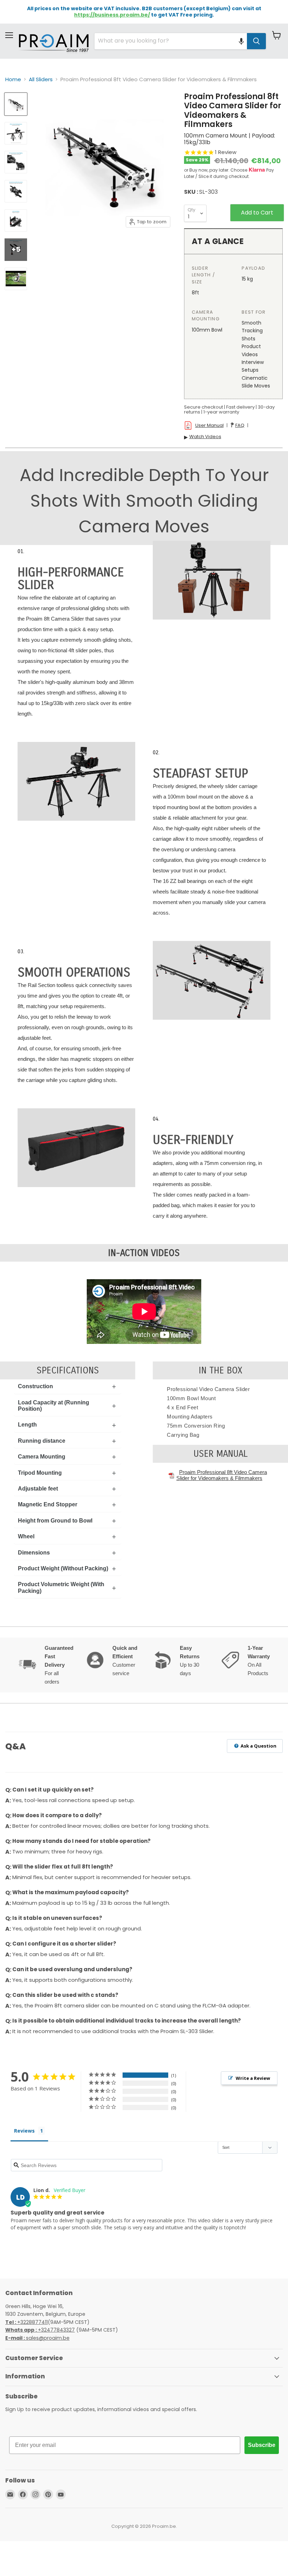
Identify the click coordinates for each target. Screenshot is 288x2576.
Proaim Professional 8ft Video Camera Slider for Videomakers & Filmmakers (222, 1475)
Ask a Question (258, 1746)
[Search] (256, 41)
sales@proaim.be (37, 2338)
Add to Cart (257, 213)
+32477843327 (40, 2330)
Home (13, 79)
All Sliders (41, 79)
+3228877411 (27, 2322)
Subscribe (262, 2445)
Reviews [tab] (24, 2131)
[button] (241, 41)
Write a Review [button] (253, 2078)
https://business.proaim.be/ (112, 15)
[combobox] (171, 41)
